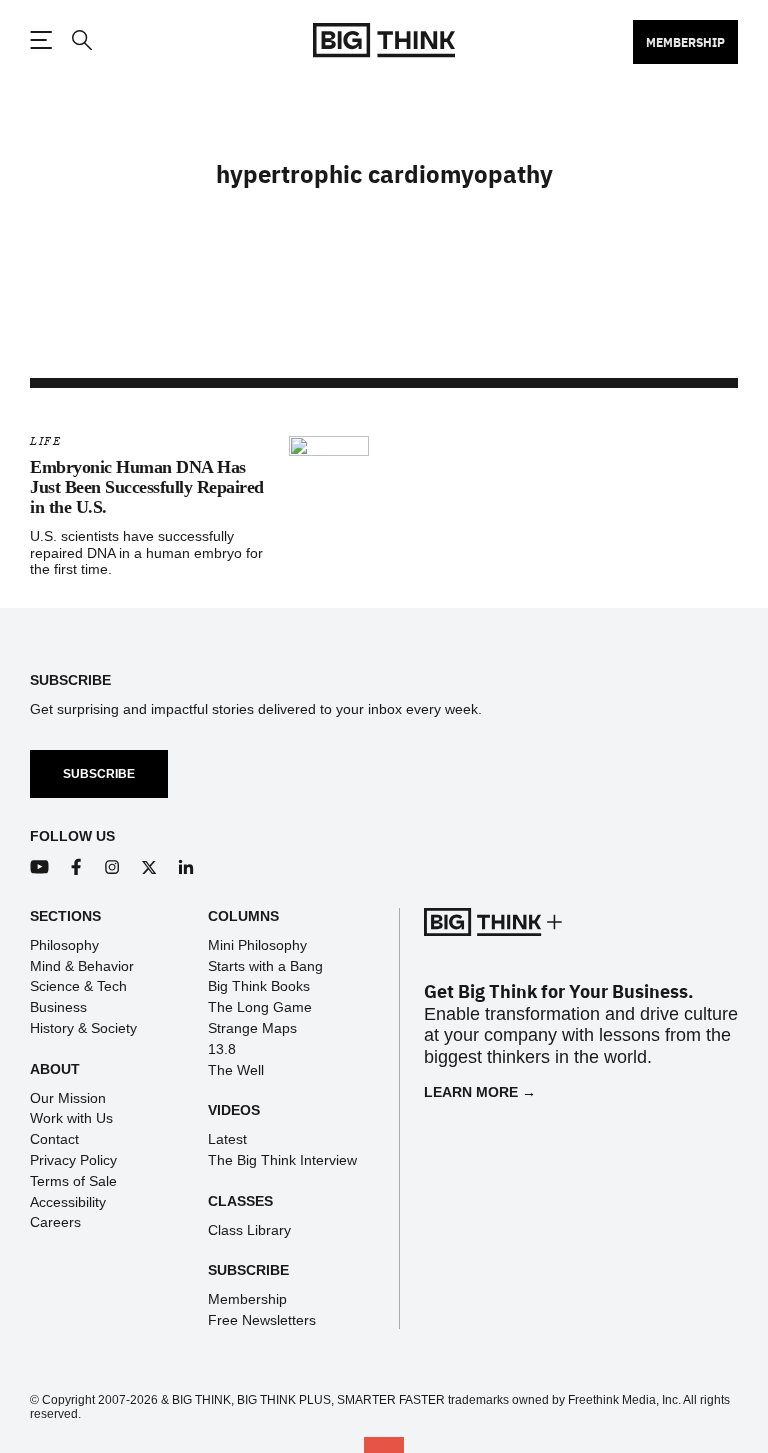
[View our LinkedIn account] (186, 867)
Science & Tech (78, 986)
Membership (685, 42)
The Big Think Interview (282, 1160)
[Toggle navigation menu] (41, 40)
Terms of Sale (73, 1181)
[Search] (81, 40)
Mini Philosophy (257, 945)
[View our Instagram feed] (112, 867)
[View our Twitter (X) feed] (149, 867)
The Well (236, 1070)
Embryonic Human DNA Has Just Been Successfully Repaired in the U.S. (147, 487)
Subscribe (99, 774)
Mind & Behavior (82, 966)
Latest (227, 1139)
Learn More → (480, 1092)
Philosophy (64, 945)
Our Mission (68, 1098)
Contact (54, 1139)
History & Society (83, 1028)
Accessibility (68, 1202)
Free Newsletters (262, 1320)
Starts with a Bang (265, 966)
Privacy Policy (73, 1160)
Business (58, 1007)
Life (45, 441)
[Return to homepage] (384, 40)
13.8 (222, 1049)
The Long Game (260, 1007)
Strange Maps (252, 1028)
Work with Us (71, 1118)
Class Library (249, 1230)
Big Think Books (259, 986)
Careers (55, 1222)
